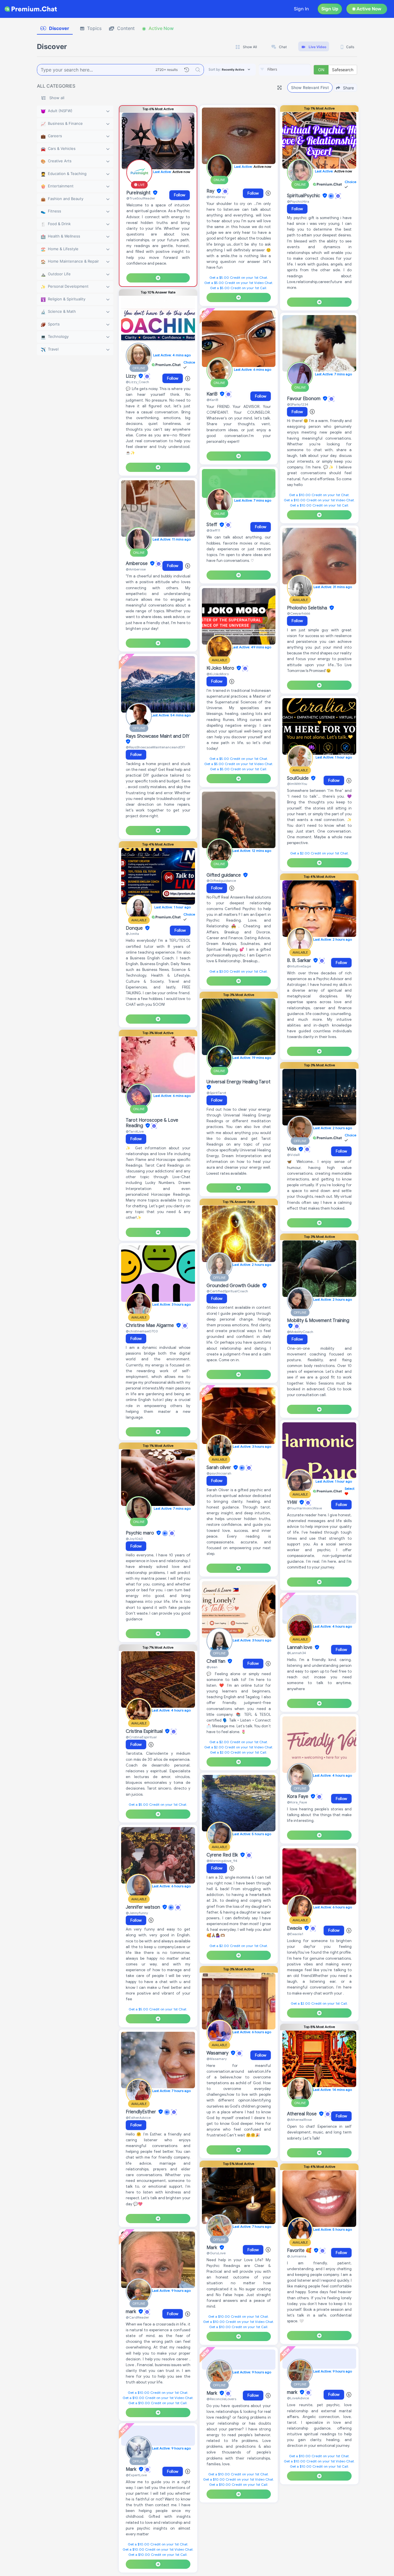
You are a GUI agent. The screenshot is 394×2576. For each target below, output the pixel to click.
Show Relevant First (310, 87)
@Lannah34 (297, 1653)
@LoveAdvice (298, 2398)
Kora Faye (298, 1797)
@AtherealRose (299, 2120)
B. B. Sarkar (300, 961)
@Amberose (136, 569)
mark (132, 2312)
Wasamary (218, 2053)
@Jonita (132, 934)
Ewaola (295, 1928)
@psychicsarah (219, 1473)
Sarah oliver (219, 1468)
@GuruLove (216, 2253)
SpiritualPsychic (304, 196)
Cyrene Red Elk (223, 1855)
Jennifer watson (143, 1907)
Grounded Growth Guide (234, 1286)
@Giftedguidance (221, 881)
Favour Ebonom (304, 399)
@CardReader (137, 2317)
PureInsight (139, 193)
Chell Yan (216, 1661)
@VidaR (293, 1155)
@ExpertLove (136, 2475)
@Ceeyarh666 (299, 613)
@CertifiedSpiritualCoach (227, 1291)
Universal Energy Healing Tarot (239, 1082)
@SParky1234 (298, 404)
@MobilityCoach (300, 1332)
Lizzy (132, 376)
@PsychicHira (298, 201)
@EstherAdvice (138, 2118)
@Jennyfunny (137, 1913)
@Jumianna (297, 2256)
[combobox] (285, 70)
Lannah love (300, 1647)
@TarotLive (135, 1131)
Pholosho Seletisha (308, 608)
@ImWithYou (297, 784)
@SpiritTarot (216, 1093)
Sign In (301, 9)
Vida (292, 1149)
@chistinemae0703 (142, 1331)
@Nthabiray (216, 197)
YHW (293, 1502)
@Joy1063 (134, 1539)
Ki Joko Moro (221, 668)
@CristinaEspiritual (141, 1737)
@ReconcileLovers (221, 2399)
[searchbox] (293, 69)
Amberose (137, 564)
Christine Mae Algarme (150, 1325)
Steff (212, 525)
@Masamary (217, 2059)
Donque (135, 928)
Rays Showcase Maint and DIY (158, 736)
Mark (132, 2469)
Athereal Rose (302, 2114)
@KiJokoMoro (218, 674)
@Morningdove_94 (222, 1861)
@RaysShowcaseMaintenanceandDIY (155, 747)
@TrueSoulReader (141, 198)
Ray (211, 191)
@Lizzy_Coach (137, 382)
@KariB (212, 400)
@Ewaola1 (295, 1934)
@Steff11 (213, 530)
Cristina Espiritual (145, 1731)
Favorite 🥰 (300, 2251)
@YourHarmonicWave (304, 1508)
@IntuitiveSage (299, 966)
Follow (180, 195)
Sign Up (330, 9)
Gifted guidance (224, 875)
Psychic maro (140, 1533)
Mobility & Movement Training (318, 1321)
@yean (212, 1667)
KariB (213, 394)
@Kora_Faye (297, 1802)
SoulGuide (298, 778)
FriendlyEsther (141, 2112)
